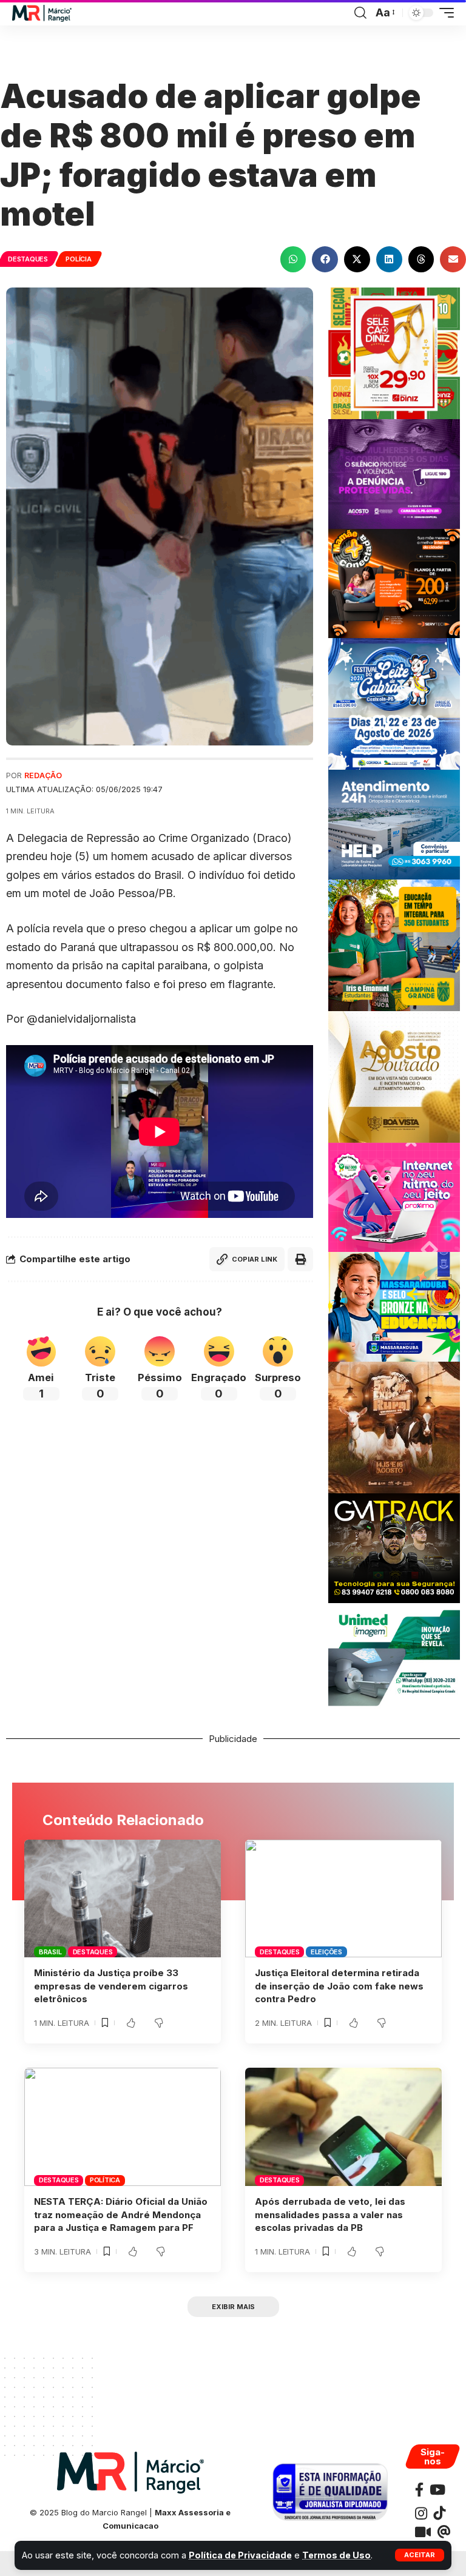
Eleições (326, 1952)
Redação (43, 775)
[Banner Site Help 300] (394, 823)
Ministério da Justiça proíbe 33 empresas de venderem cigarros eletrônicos (111, 1986)
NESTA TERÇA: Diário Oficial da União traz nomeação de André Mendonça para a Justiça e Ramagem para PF (121, 2215)
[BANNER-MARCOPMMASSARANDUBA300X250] (394, 1306)
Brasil (50, 1952)
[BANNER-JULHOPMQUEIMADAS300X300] (394, 1427)
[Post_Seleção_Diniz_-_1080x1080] (394, 352)
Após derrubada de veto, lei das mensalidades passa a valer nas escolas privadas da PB (330, 2215)
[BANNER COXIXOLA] (394, 703)
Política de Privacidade (240, 2555)
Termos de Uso (336, 2555)
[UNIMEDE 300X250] (394, 1657)
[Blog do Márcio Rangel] (42, 13)
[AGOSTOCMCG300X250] (394, 473)
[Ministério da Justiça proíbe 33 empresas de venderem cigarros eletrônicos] (123, 1898)
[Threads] (444, 2532)
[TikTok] (439, 2513)
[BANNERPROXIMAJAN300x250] (394, 1196)
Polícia (78, 259)
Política (105, 2180)
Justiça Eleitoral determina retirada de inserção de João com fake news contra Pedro (339, 1986)
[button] (420, 2555)
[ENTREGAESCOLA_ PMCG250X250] (394, 944)
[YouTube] (437, 2490)
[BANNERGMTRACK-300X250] (394, 1547)
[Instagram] (421, 2513)
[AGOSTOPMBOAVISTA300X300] (394, 1076)
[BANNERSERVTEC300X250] (394, 583)
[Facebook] (419, 2490)
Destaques (28, 259)
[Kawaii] (423, 2532)
